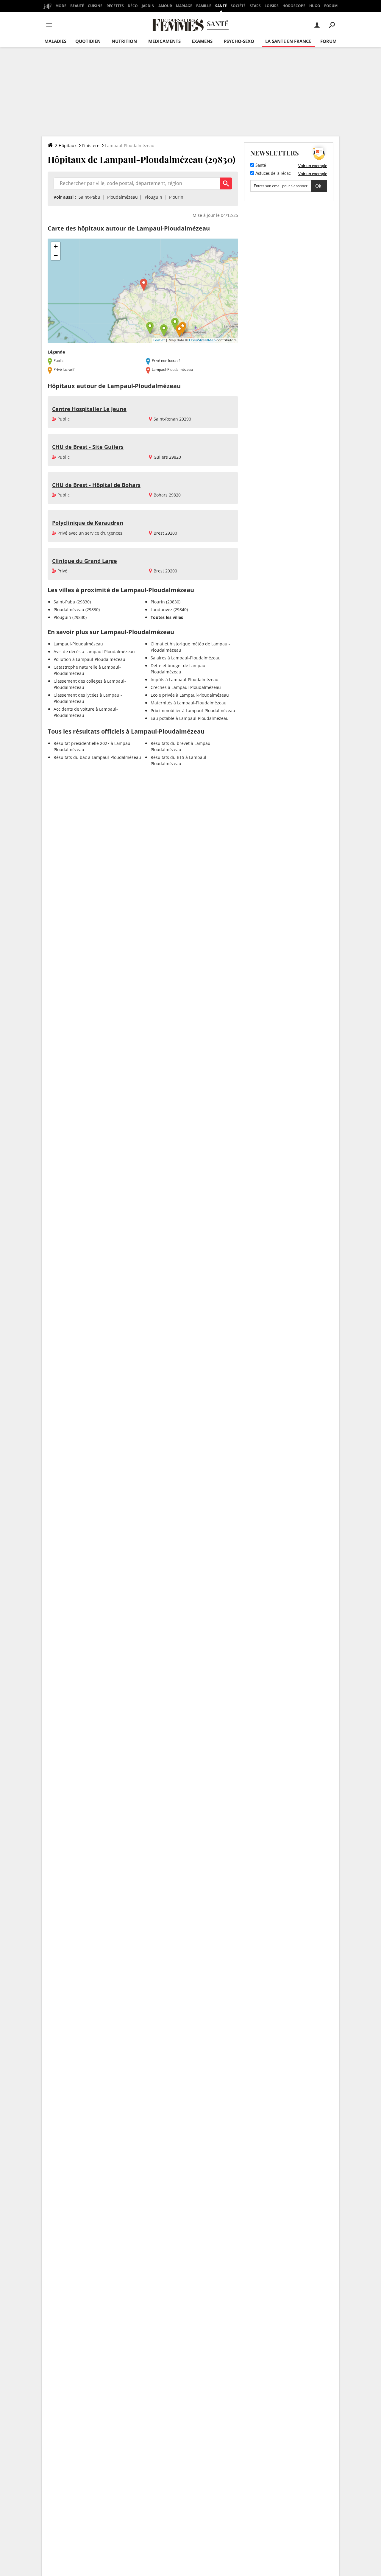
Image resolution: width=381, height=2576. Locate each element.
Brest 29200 (165, 533)
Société (238, 6)
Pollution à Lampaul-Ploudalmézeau (89, 659)
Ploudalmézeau (122, 197)
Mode (61, 6)
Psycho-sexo (239, 41)
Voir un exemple (313, 166)
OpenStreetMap (202, 340)
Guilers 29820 (167, 457)
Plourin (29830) (165, 602)
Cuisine (95, 6)
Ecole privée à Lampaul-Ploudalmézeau (190, 695)
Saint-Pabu (89, 197)
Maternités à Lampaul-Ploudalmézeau (189, 703)
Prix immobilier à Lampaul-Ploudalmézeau (193, 710)
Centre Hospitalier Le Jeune (89, 409)
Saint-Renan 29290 (172, 419)
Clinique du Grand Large (85, 561)
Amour (165, 6)
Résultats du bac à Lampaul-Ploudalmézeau (97, 757)
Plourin (176, 197)
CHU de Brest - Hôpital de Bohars (96, 485)
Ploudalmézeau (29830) (77, 610)
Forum (331, 6)
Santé (221, 6)
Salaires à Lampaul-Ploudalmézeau (186, 658)
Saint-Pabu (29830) (72, 602)
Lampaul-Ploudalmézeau (78, 644)
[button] (144, 285)
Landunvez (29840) (169, 610)
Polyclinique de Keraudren (88, 523)
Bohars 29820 (167, 495)
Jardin (148, 6)
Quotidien (88, 41)
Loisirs (272, 6)
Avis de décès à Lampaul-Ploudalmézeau (94, 652)
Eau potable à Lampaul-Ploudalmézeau (190, 718)
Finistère (91, 145)
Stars (255, 6)
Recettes (115, 6)
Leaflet (159, 340)
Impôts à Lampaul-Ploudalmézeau (185, 680)
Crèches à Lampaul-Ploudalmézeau (186, 687)
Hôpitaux (68, 145)
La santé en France (288, 41)
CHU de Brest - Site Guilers (88, 447)
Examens (202, 41)
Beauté (77, 6)
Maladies (55, 41)
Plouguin (153, 197)
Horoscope (294, 6)
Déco (133, 6)
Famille (204, 6)
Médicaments (164, 41)
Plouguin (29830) (70, 617)
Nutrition (124, 41)
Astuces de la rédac (273, 174)
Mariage (184, 6)
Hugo (315, 6)
